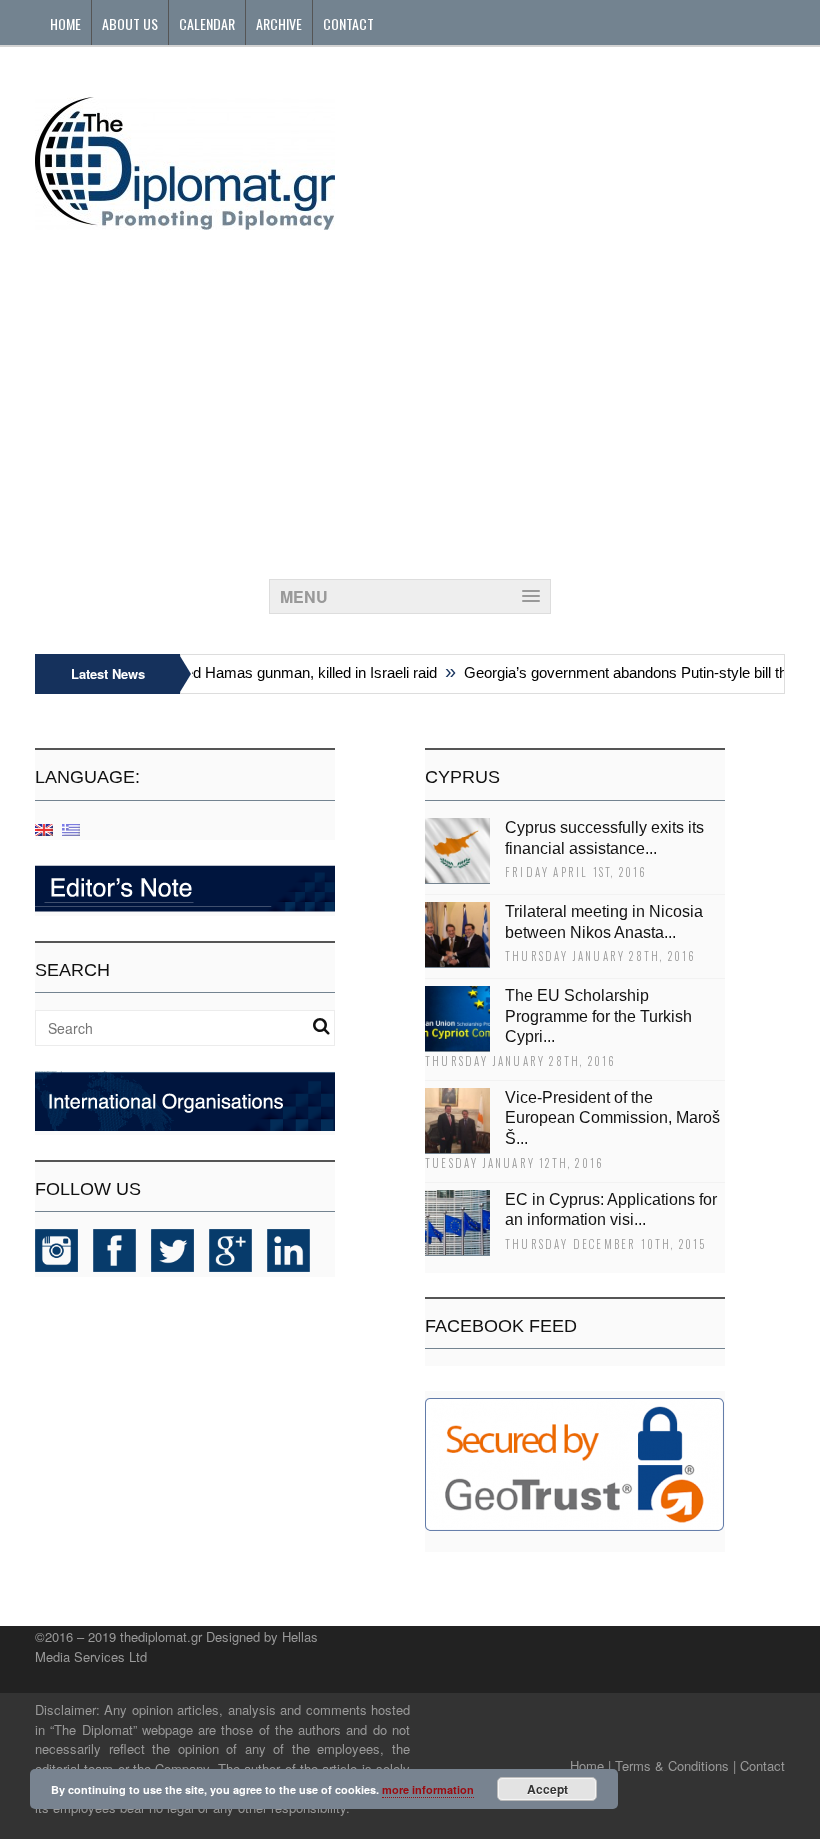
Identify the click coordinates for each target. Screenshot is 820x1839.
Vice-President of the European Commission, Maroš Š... (612, 1118)
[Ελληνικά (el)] (71, 828)
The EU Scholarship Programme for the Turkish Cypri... (598, 1016)
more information (428, 1789)
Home (65, 23)
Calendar (207, 23)
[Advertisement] (410, 399)
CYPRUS (462, 777)
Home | (590, 1765)
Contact (348, 23)
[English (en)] (44, 828)
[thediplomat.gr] (185, 220)
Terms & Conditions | (675, 1765)
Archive (279, 23)
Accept (547, 1789)
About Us (130, 23)
